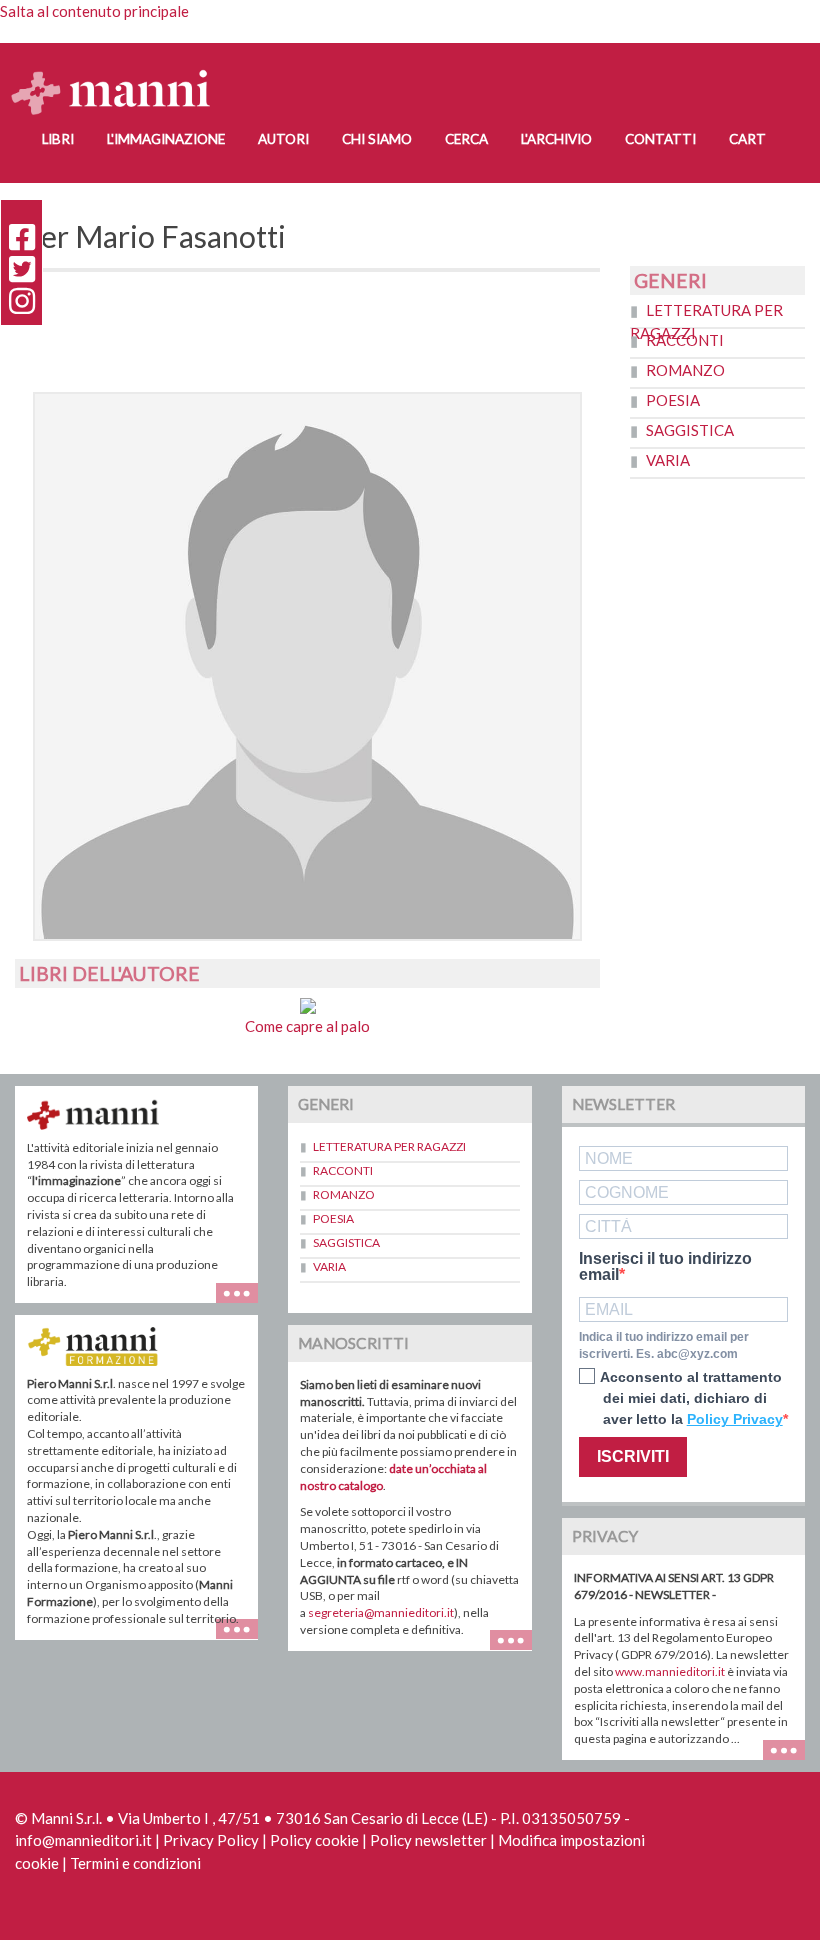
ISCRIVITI (633, 1456)
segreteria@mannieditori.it (381, 1612)
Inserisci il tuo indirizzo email (665, 1267)
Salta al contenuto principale (94, 11)
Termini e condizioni (135, 1863)
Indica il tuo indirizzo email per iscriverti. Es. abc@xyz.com (664, 1345)
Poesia (673, 400)
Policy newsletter (428, 1840)
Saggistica (690, 430)
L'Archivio (556, 139)
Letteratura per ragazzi (389, 1146)
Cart (747, 139)
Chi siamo (377, 139)
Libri (58, 139)
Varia (668, 460)
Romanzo (685, 370)
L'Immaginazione (166, 139)
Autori (283, 139)
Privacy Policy (211, 1840)
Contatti (660, 139)
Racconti (685, 340)
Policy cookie (314, 1840)
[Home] (118, 72)
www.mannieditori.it (670, 1671)
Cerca (466, 139)
